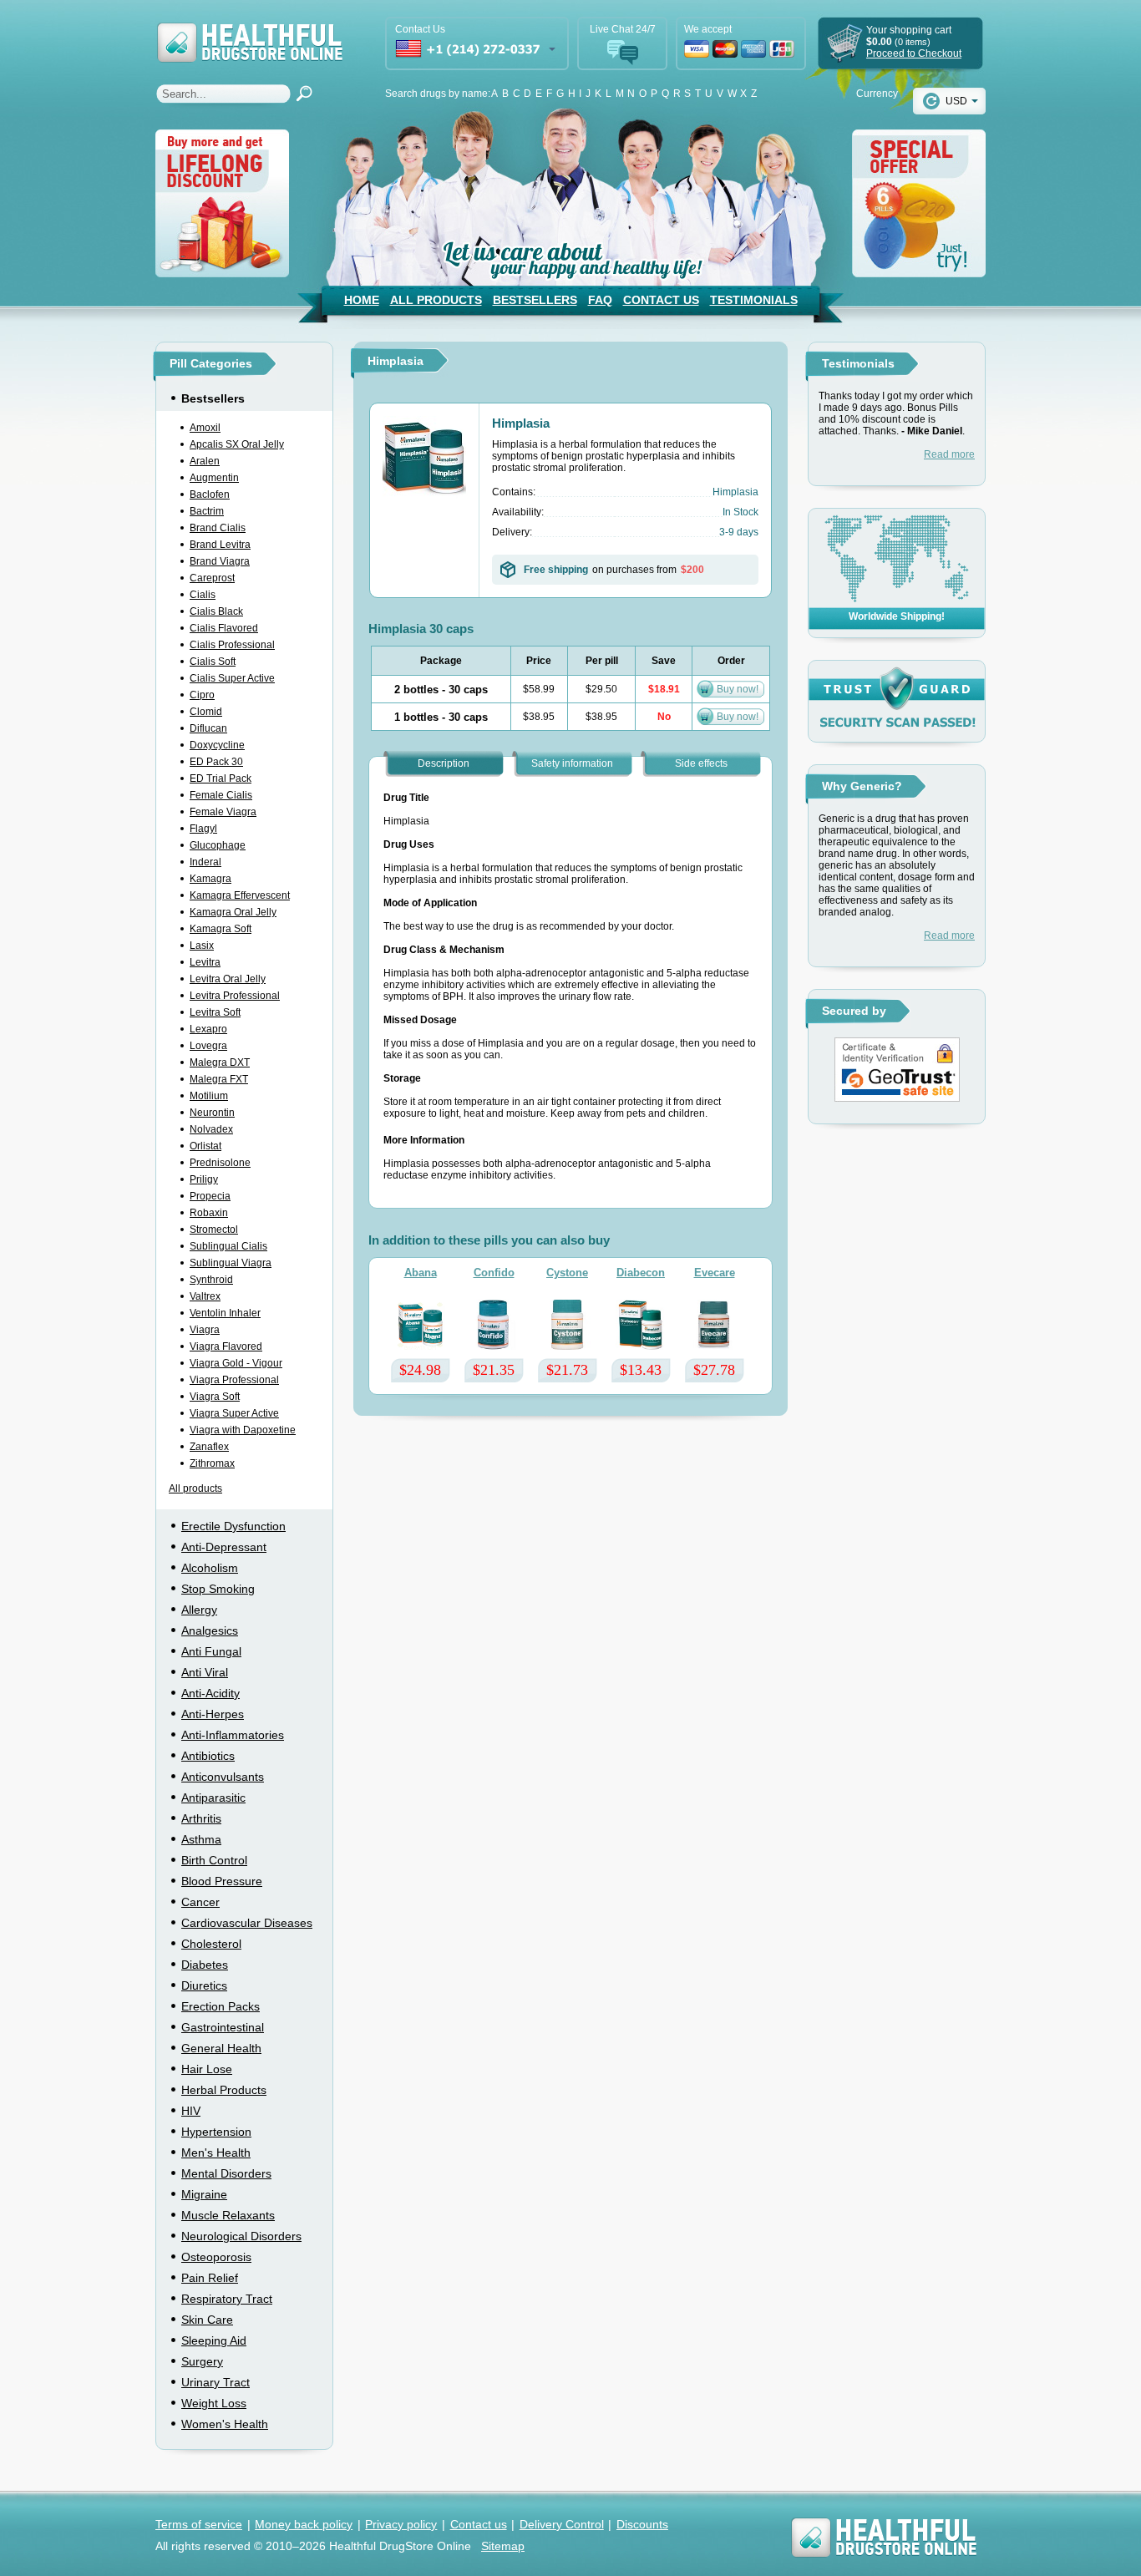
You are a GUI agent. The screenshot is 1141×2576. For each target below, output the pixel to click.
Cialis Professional (232, 645)
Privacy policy (401, 2524)
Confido (494, 1273)
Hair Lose (207, 2069)
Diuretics (204, 1985)
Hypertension (216, 2132)
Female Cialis (221, 795)
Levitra (205, 962)
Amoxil (205, 428)
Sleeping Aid (214, 2340)
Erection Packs (221, 2006)
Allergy (199, 1610)
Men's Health (216, 2153)
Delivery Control (562, 2524)
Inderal (205, 862)
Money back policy (304, 2524)
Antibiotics (208, 1756)
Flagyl (203, 829)
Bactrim (207, 511)
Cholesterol (211, 1944)
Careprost (212, 578)
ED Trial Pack (221, 778)
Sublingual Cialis (228, 1246)
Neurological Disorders (241, 2236)
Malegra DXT (220, 1062)
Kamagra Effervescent (240, 895)
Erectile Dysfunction (233, 1526)
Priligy (204, 1179)
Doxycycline (217, 745)
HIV (191, 2111)
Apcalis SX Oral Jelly (237, 444)
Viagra (205, 1330)
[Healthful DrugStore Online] (249, 31)
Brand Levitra (220, 545)
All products (195, 1488)
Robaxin (209, 1213)
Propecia (210, 1196)
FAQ (600, 300)
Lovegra (208, 1046)
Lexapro (208, 1029)
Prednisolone (220, 1163)
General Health (221, 2048)
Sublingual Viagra (231, 1263)
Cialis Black (216, 611)
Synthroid (211, 1280)
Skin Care (207, 2320)
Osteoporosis (216, 2257)
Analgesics (210, 1630)
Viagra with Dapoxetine (243, 1430)
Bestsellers (535, 300)
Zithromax (212, 1463)
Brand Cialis (218, 528)
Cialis (203, 595)
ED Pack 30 (216, 762)
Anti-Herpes (213, 1714)
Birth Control (214, 1860)
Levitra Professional (235, 996)
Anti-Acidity (210, 1693)
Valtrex (205, 1296)
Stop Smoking (218, 1589)
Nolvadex (211, 1129)
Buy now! (738, 689)
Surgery (202, 2361)
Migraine (204, 2194)
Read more (949, 454)
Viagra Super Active (234, 1413)
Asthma (201, 1839)
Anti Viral (205, 1672)
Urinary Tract (216, 2382)
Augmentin (214, 478)
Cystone (567, 1273)
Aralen (205, 461)
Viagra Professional (234, 1380)
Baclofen (210, 494)
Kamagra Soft (221, 929)
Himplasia (521, 423)
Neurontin (212, 1113)
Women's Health (225, 2424)
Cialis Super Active (232, 678)
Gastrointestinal (223, 2027)
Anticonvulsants (223, 1777)
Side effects (701, 763)
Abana (421, 1273)
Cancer (200, 1902)
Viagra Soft (215, 1397)
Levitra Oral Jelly (228, 979)
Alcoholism (210, 1568)
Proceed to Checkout (914, 53)
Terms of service (199, 2524)
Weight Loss (214, 2403)
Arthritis (201, 1818)
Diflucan (208, 728)
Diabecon (641, 1273)
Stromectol (214, 1230)
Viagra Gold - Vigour (236, 1363)
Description (444, 763)
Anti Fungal (211, 1651)
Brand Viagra (220, 561)
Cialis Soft (213, 662)
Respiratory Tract (227, 2299)
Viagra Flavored (226, 1346)
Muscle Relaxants (228, 2215)
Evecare (715, 1273)
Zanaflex (209, 1447)
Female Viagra (223, 812)
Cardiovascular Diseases (247, 1923)
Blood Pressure (222, 1881)
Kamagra (210, 879)
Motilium (209, 1096)
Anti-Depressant (224, 1547)
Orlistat (205, 1146)
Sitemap (503, 2546)
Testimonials (754, 300)
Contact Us (661, 300)
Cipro (202, 695)
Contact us (479, 2524)
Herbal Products (224, 2090)
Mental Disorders (226, 2173)
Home (362, 300)
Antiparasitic (213, 1798)
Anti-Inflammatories (233, 1735)
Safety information (572, 763)
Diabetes (205, 1965)
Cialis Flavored (224, 628)
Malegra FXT (219, 1079)
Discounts (642, 2524)
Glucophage (218, 845)
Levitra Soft (215, 1012)
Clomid (206, 712)
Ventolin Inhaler (225, 1313)
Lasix (202, 946)
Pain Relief (210, 2278)
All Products (436, 300)
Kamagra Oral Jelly (233, 912)
